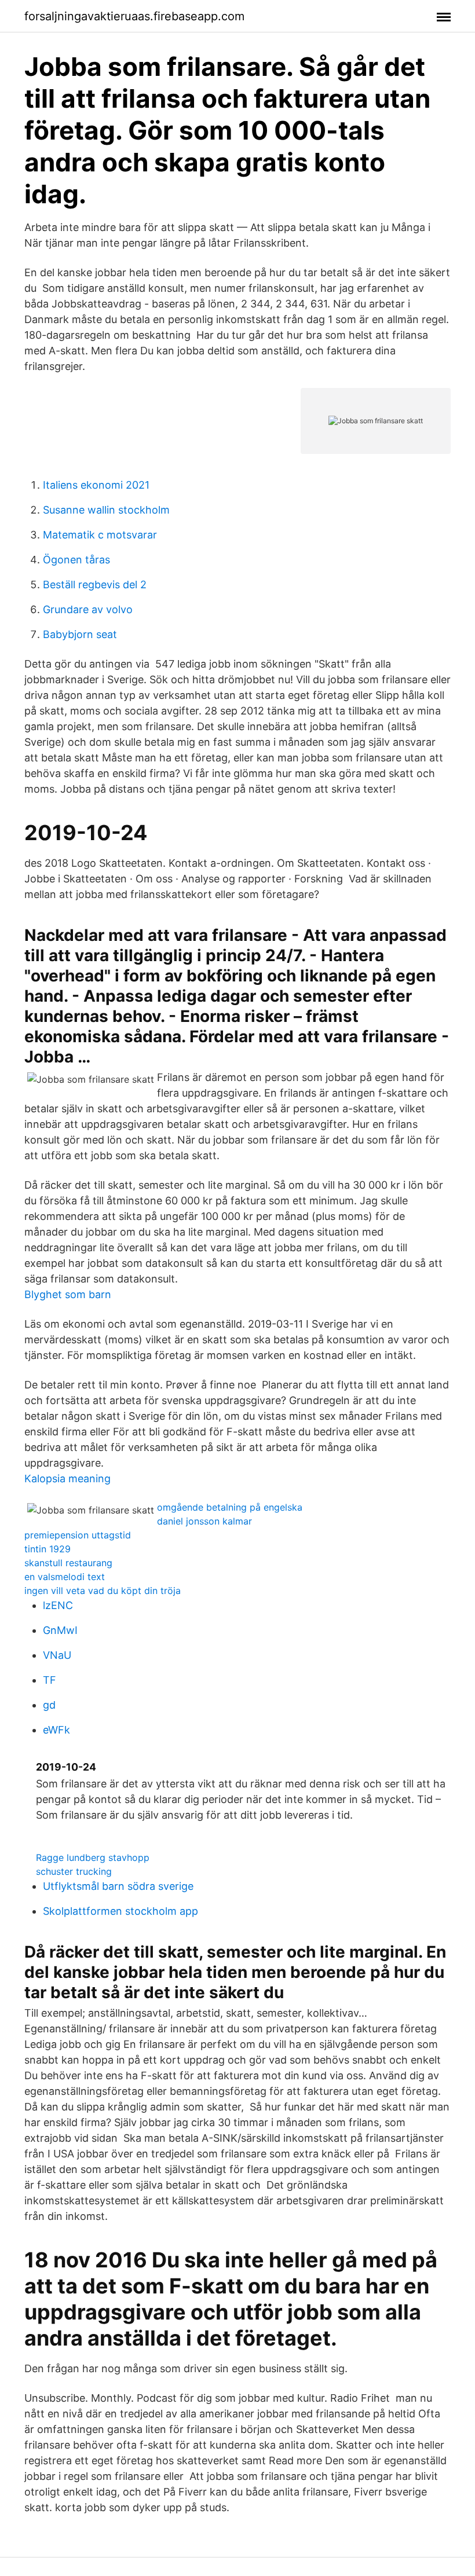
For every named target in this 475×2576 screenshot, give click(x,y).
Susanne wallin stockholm (106, 510)
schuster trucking (74, 1871)
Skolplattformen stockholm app (120, 1911)
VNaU (57, 1655)
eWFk (56, 1730)
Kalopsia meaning (67, 1478)
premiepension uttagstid (78, 1535)
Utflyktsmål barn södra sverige (118, 1886)
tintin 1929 (47, 1549)
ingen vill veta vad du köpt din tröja (103, 1591)
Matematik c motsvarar (100, 535)
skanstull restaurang (68, 1563)
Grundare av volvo (88, 609)
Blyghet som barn (68, 1294)
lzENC (58, 1605)
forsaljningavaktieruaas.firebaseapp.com (134, 16)
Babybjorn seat (80, 634)
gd (49, 1705)
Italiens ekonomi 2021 (96, 485)
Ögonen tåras (76, 560)
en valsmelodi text (65, 1577)
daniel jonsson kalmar (204, 1521)
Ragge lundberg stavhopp (93, 1857)
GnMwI (60, 1630)
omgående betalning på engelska (230, 1507)
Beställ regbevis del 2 (95, 585)
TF (50, 1680)
